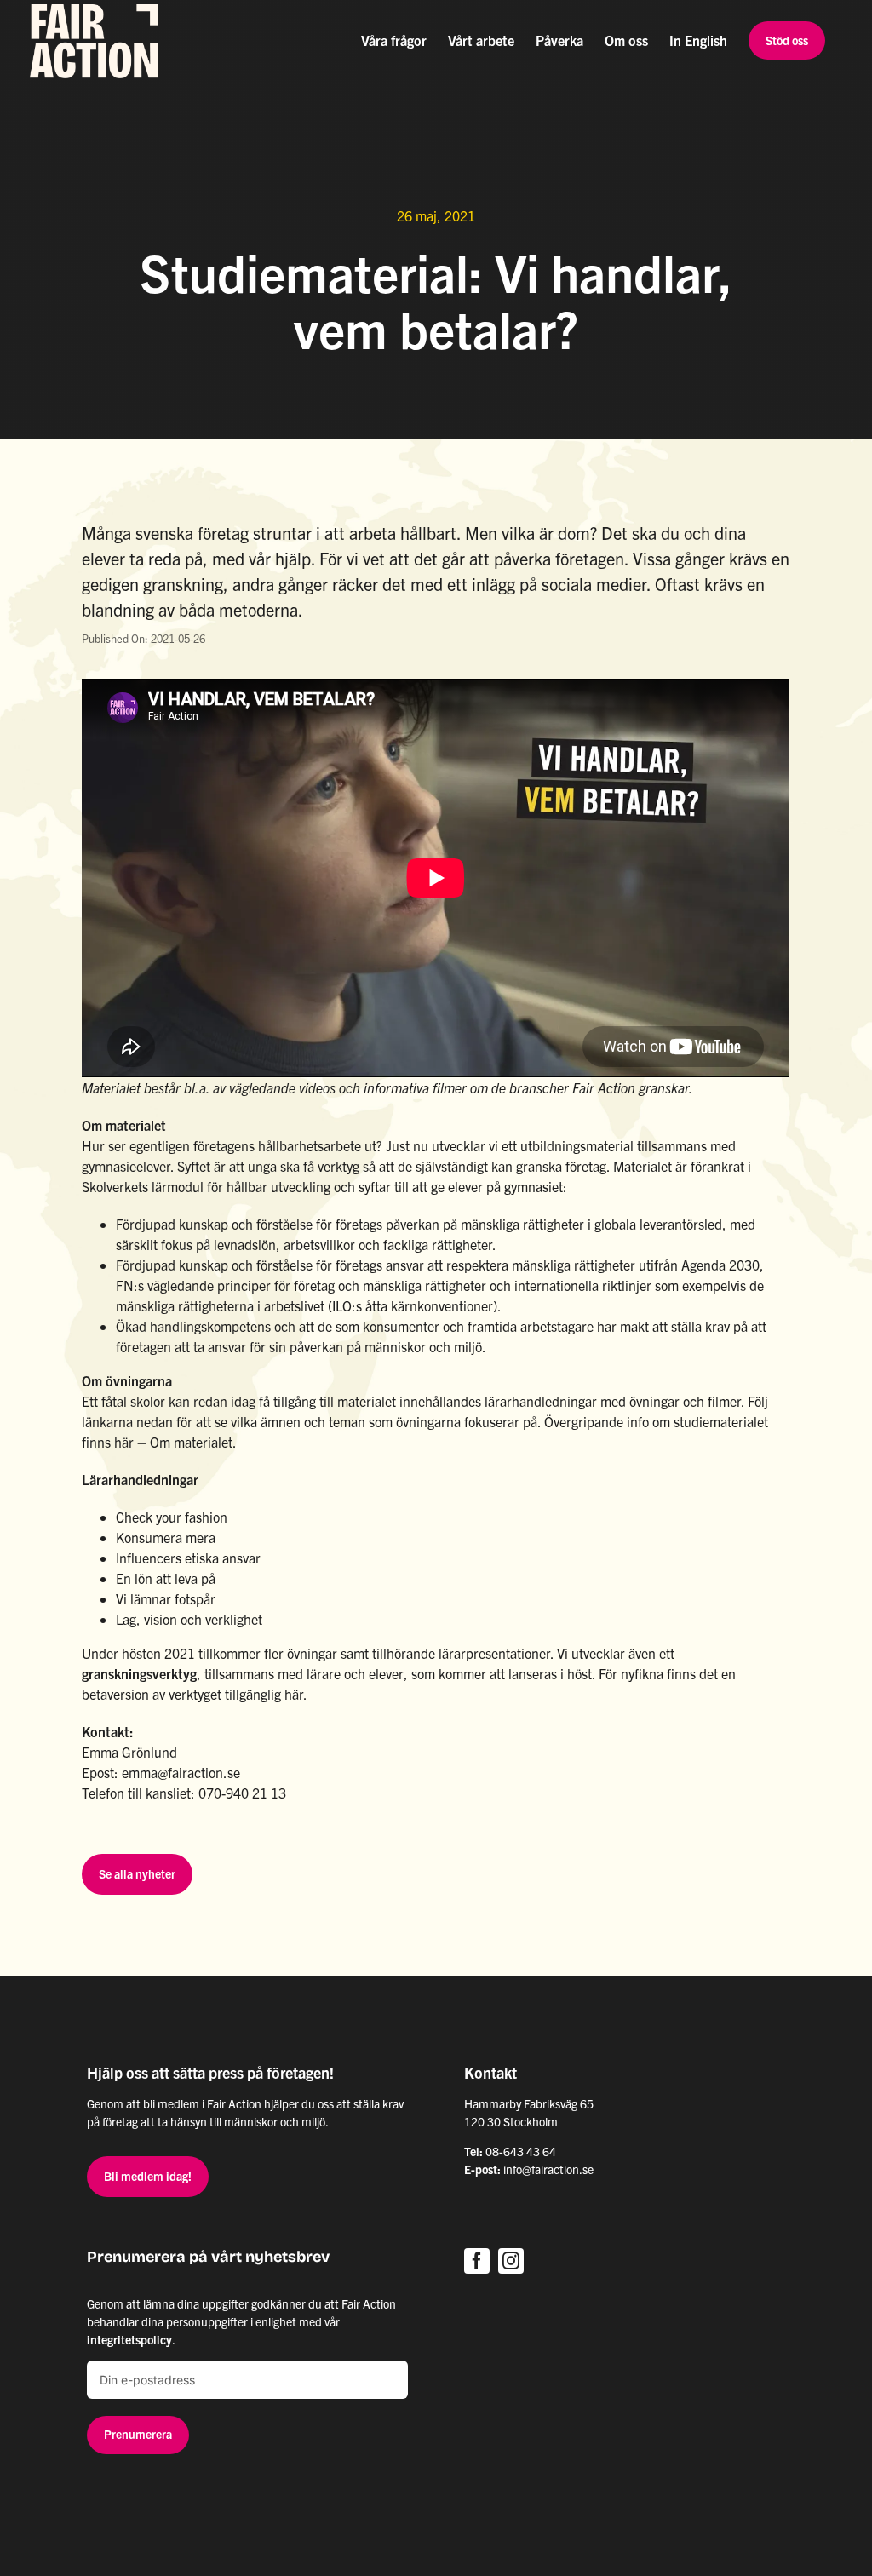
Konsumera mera (166, 1537)
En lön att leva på (166, 1578)
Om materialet (191, 1442)
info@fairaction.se (548, 2169)
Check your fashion (172, 1517)
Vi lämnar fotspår (166, 1598)
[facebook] (477, 2261)
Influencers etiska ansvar (188, 1558)
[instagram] (511, 2261)
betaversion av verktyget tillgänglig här (192, 1694)
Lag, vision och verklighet (189, 1619)
